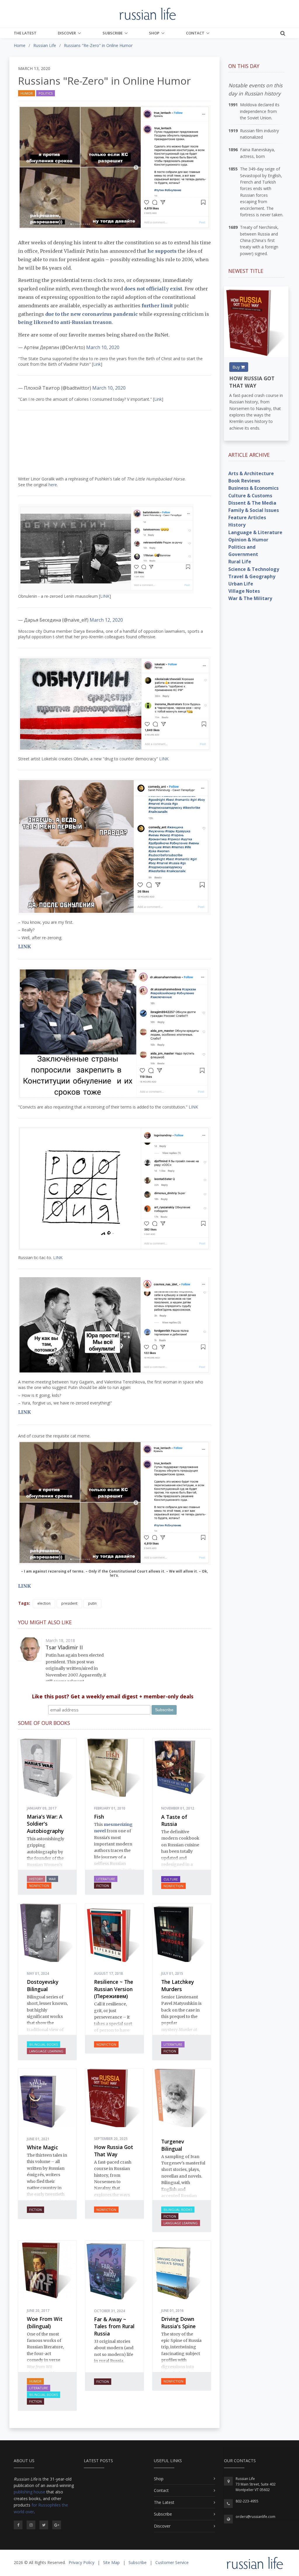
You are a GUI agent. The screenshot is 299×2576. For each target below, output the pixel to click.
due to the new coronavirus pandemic (92, 314)
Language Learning (46, 2051)
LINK (105, 596)
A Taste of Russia (174, 1821)
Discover (67, 33)
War (52, 1879)
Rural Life (240, 562)
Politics (46, 93)
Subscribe (113, 33)
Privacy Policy (81, 2562)
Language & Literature (255, 532)
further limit (157, 306)
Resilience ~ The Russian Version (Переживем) (114, 1989)
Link (97, 364)
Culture (171, 1879)
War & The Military (250, 598)
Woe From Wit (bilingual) (45, 2323)
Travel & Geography (252, 576)
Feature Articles (247, 517)
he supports (162, 251)
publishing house (29, 2492)
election (44, 1603)
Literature (106, 1879)
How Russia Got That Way (114, 2151)
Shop (154, 33)
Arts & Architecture (251, 473)
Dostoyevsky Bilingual (43, 1985)
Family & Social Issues (254, 510)
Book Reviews (244, 481)
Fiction (103, 1886)
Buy (237, 367)
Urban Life (241, 584)
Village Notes (244, 591)
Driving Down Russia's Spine (178, 2323)
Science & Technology (254, 569)
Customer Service (172, 2562)
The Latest (25, 33)
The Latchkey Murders (178, 1985)
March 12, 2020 (106, 620)
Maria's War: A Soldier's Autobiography (45, 1824)
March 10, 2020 (103, 347)
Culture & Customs (250, 496)
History (36, 1879)
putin (92, 1603)
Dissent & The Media (252, 503)
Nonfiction (39, 1886)
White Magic (42, 2147)
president (69, 1603)
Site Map (111, 2562)
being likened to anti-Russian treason (65, 322)
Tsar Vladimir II (64, 1647)
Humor (27, 93)
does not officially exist (153, 289)
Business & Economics (253, 488)
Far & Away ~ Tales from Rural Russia (114, 2326)
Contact (195, 33)
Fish (99, 1817)
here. (53, 485)
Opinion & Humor (248, 540)
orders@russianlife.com (255, 2517)
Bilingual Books (44, 2044)
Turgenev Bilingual (173, 2145)
